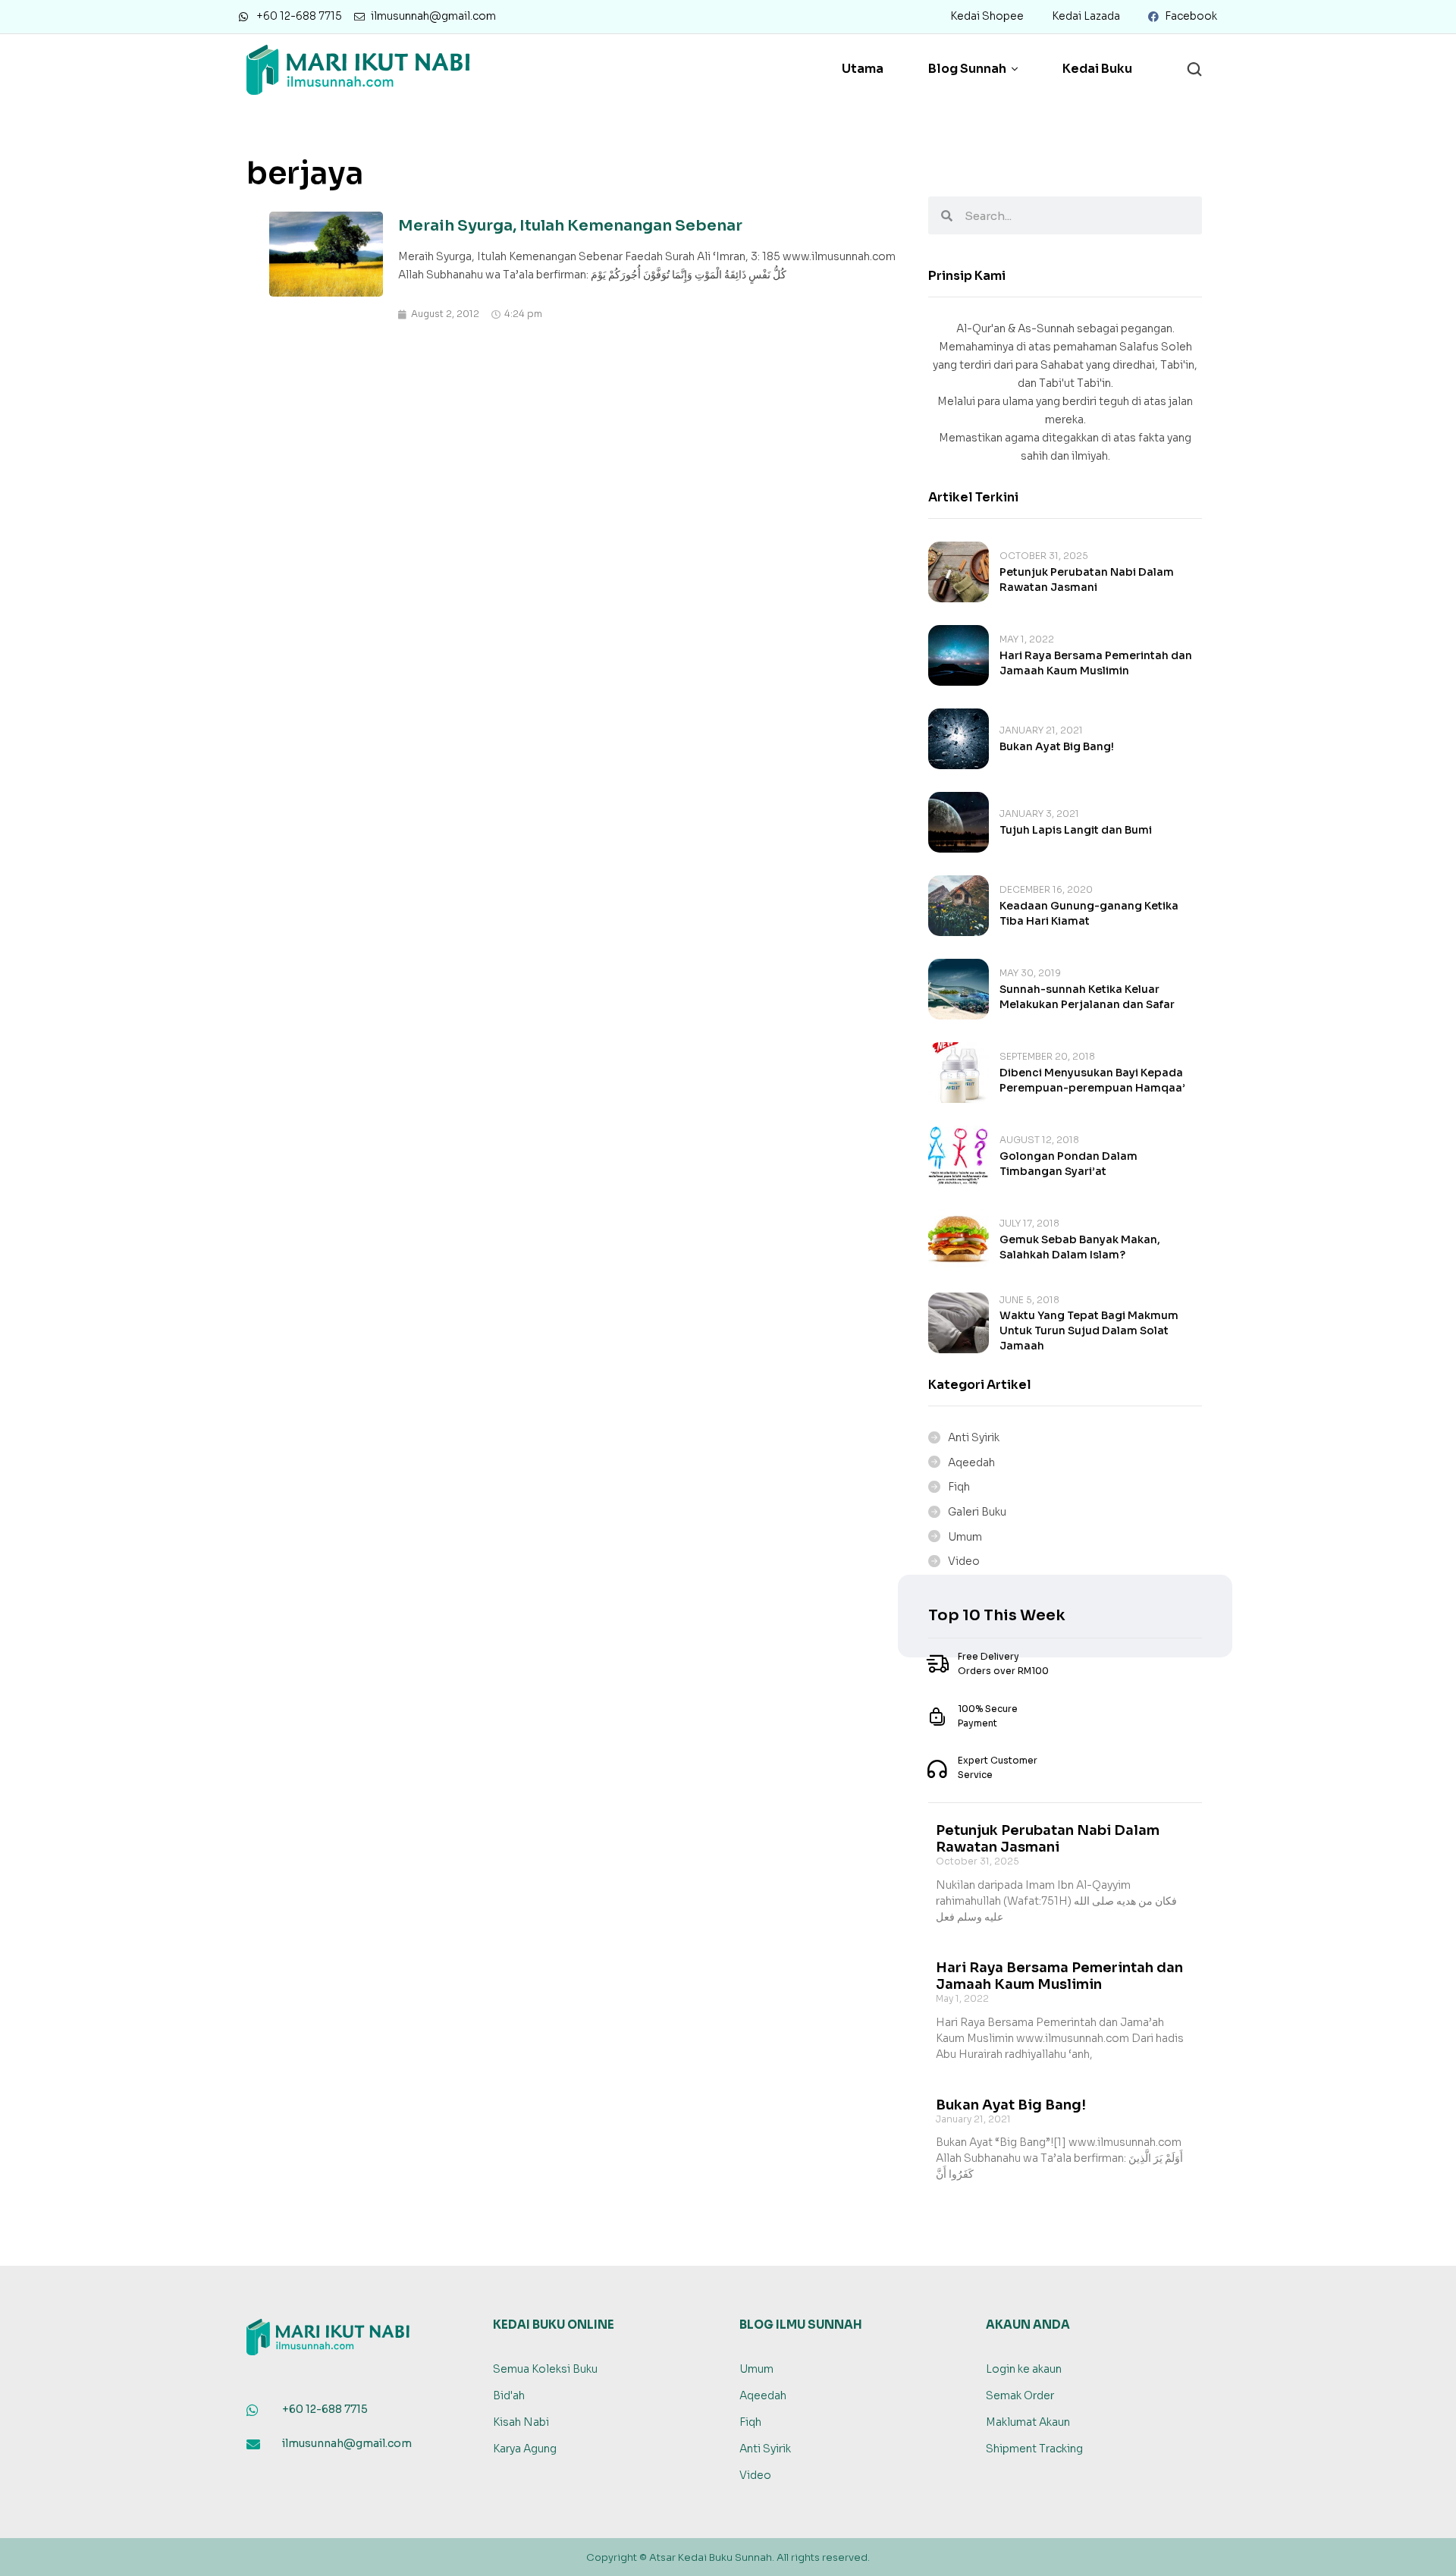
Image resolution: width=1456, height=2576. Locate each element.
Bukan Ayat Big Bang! (1057, 746)
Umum (965, 1537)
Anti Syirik (974, 1437)
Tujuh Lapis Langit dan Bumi (1076, 830)
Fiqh (959, 1487)
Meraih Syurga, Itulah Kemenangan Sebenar (570, 226)
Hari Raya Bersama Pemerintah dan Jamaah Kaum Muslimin (1059, 1976)
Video (964, 1561)
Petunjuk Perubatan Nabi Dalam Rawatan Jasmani (1048, 1839)
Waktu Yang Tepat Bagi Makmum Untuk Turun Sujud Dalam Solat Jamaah (1089, 1330)
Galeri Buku (977, 1512)
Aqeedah (971, 1462)
